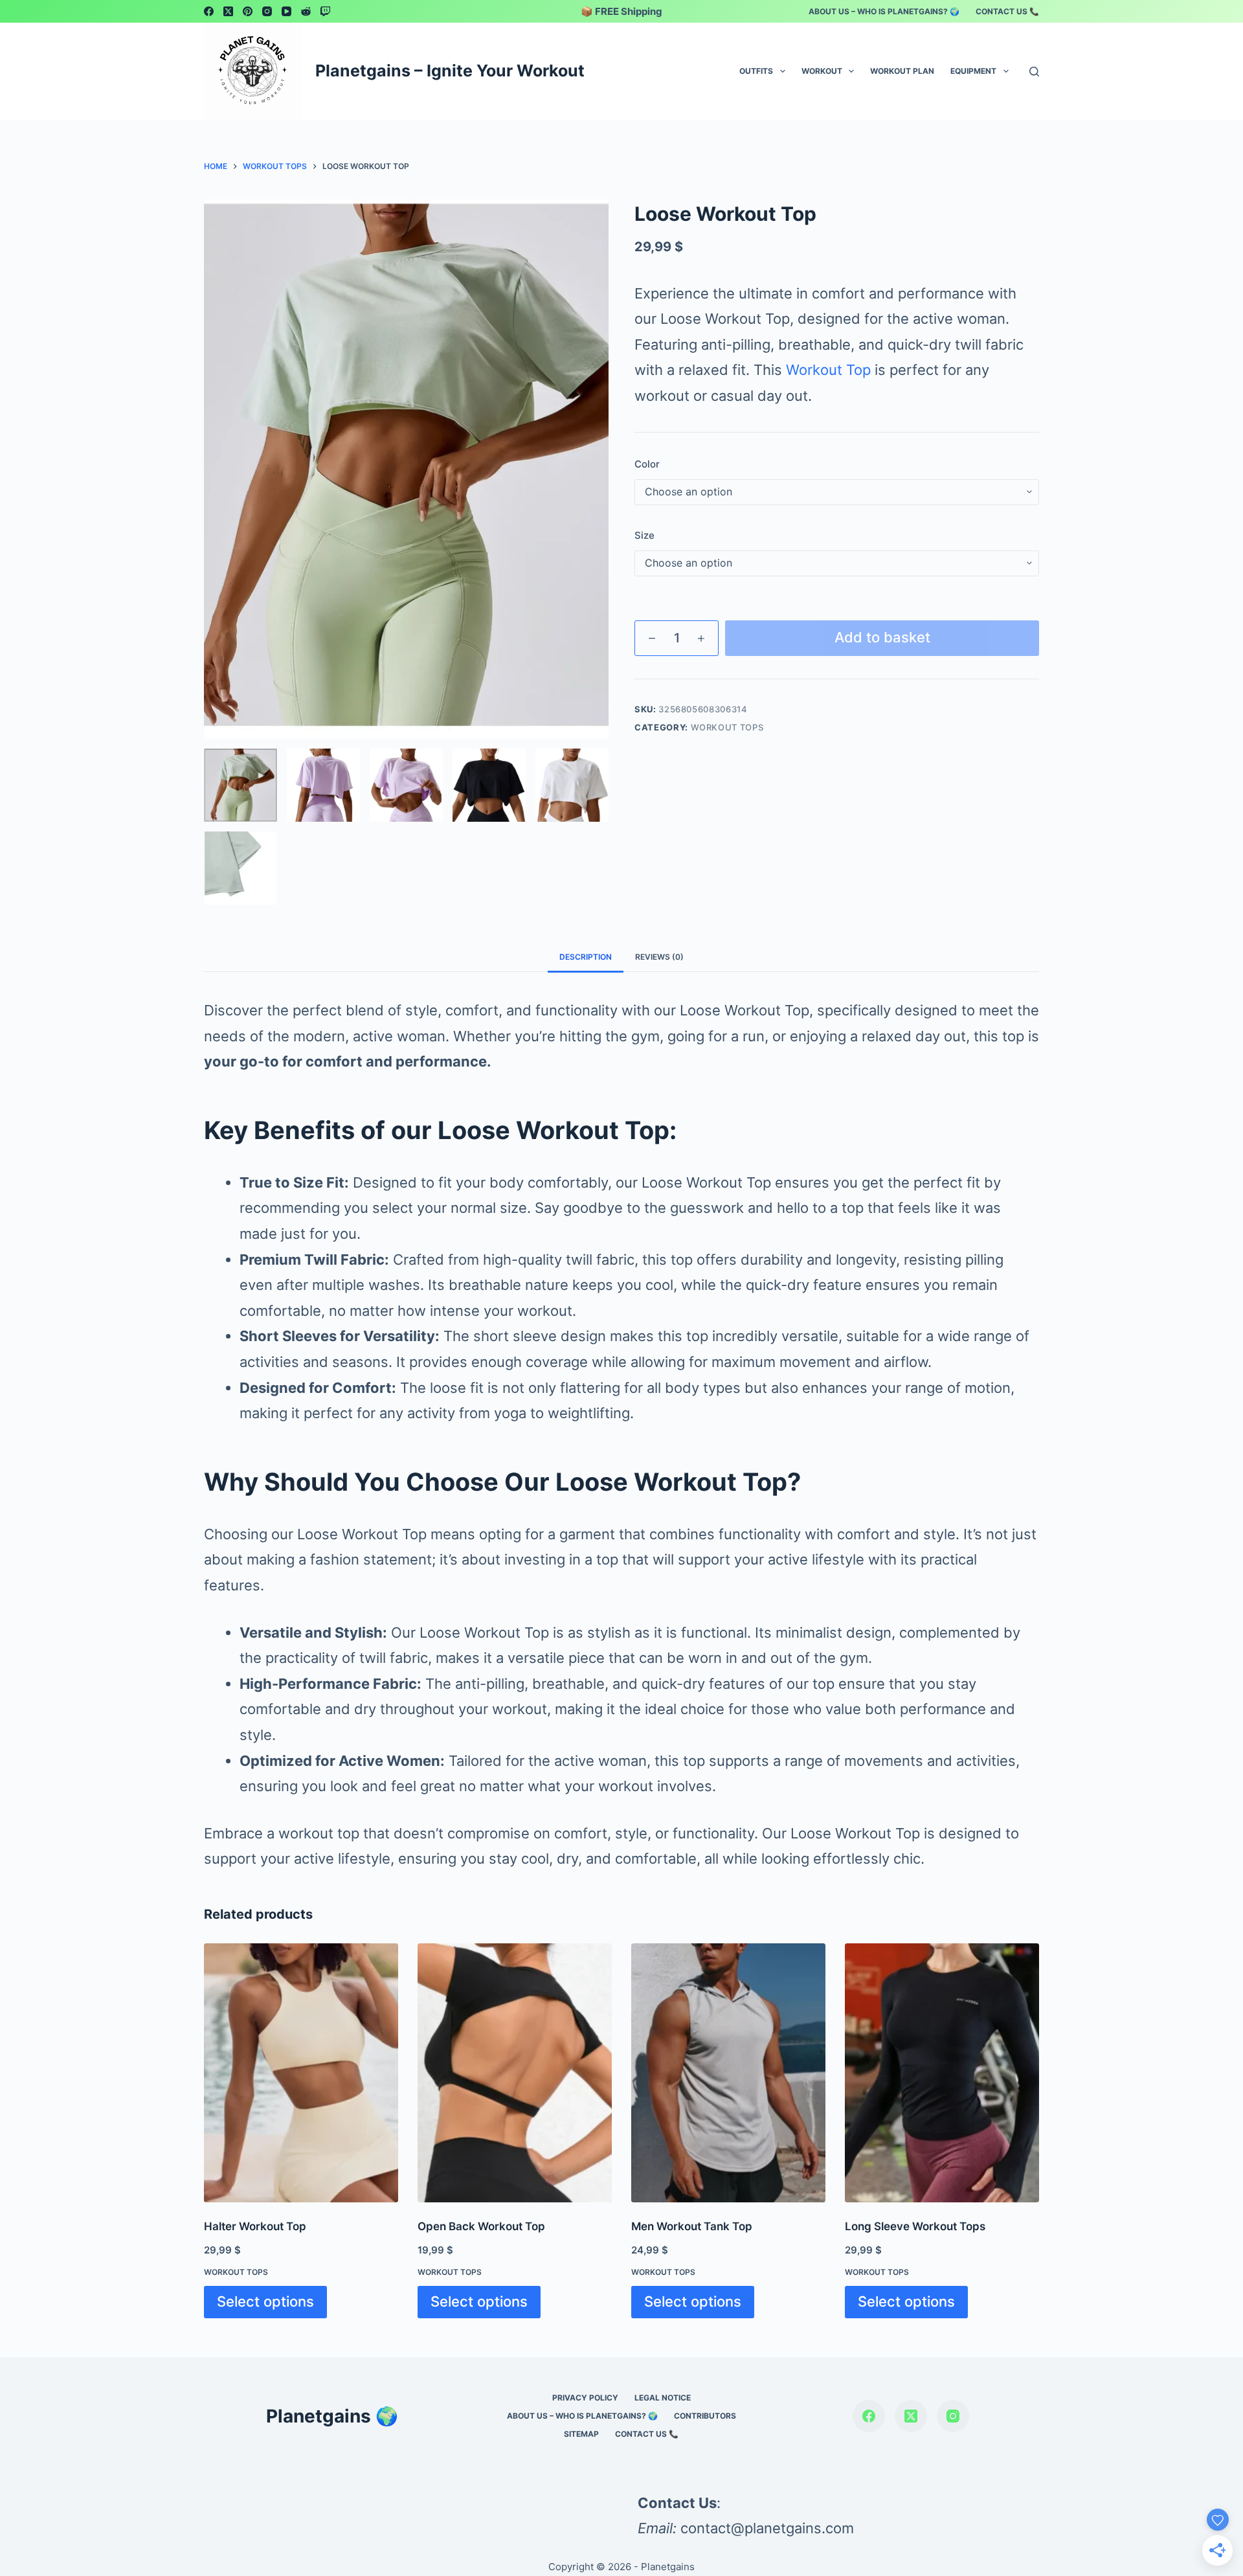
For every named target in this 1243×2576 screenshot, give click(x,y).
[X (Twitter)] (228, 11)
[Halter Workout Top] (301, 2073)
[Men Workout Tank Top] (728, 2073)
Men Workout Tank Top (692, 2226)
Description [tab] (586, 957)
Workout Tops (727, 727)
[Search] (1034, 72)
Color (647, 464)
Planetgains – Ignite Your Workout (450, 71)
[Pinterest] (248, 11)
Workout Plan (902, 71)
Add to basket (882, 637)
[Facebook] (209, 11)
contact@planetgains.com (767, 2528)
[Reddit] (306, 11)
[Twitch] (325, 11)
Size (644, 535)
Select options (265, 2301)
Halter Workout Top (255, 2226)
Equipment (973, 71)
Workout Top (828, 370)
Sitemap (581, 2434)
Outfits (756, 71)
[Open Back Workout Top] (515, 2073)
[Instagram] (267, 11)
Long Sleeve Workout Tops (915, 2226)
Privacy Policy (585, 2398)
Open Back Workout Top (481, 2226)
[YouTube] (286, 11)
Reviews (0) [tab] (659, 957)
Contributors (705, 2416)
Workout (822, 71)
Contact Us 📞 (1007, 11)
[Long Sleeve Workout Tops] (942, 2073)
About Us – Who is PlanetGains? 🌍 (884, 11)
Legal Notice (663, 2398)
